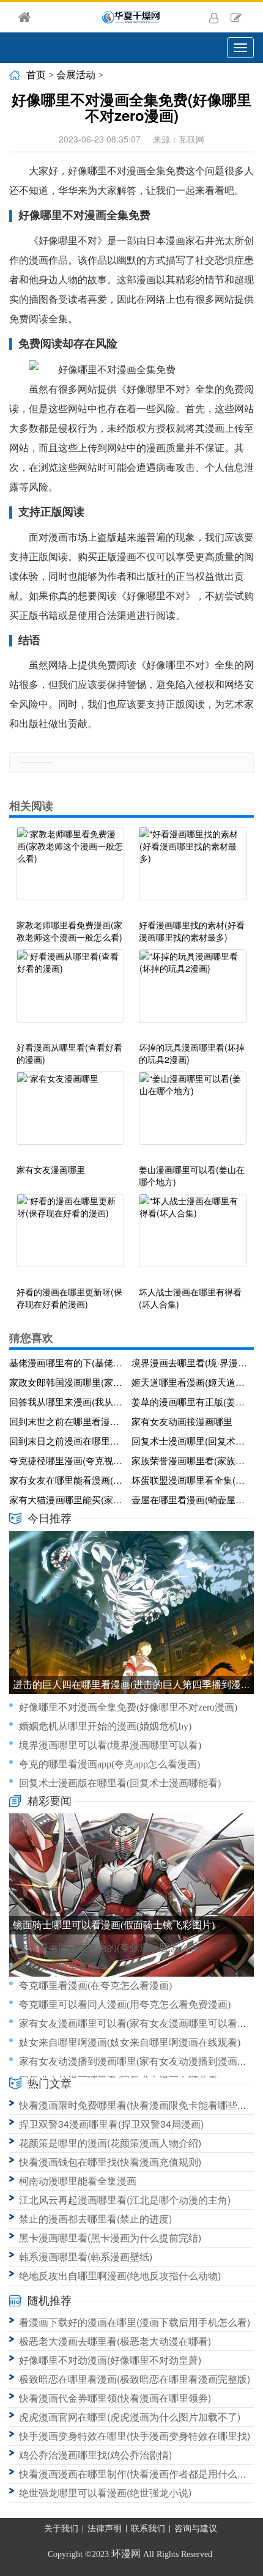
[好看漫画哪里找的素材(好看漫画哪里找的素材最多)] (193, 870)
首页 (36, 75)
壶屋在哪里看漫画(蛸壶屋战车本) (190, 1499)
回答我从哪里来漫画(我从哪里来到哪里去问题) (68, 1401)
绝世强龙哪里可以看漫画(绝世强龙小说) (105, 2493)
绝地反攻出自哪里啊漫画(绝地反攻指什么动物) (120, 2275)
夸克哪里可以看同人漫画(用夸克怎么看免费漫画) (125, 2004)
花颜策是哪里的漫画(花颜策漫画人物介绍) (110, 2143)
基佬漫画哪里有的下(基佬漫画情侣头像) (68, 1362)
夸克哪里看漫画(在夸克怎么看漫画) (95, 1986)
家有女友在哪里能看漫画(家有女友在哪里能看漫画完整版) (68, 1480)
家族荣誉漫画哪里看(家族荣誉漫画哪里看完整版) (190, 1460)
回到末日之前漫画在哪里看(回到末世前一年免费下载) (68, 1441)
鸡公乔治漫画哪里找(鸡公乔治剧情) (95, 2455)
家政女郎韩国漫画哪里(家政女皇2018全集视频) (68, 1382)
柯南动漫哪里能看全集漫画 (78, 2181)
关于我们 (61, 2529)
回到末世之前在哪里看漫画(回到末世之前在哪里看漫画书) (68, 1421)
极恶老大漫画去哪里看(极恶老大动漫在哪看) (115, 2341)
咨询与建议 (196, 2529)
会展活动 (76, 75)
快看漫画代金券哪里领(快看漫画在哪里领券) (115, 2398)
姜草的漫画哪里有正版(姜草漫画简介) (190, 1401)
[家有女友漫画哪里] (70, 1114)
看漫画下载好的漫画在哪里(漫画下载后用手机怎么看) (135, 2322)
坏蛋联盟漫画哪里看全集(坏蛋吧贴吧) (190, 1480)
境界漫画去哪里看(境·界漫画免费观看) (190, 1362)
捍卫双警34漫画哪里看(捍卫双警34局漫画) (111, 2124)
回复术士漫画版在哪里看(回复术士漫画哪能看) (120, 1783)
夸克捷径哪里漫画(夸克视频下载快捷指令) (68, 1460)
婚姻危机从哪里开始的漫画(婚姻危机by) (105, 1726)
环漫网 (126, 2554)
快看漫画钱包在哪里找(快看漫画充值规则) (110, 2162)
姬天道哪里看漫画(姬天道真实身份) (190, 1382)
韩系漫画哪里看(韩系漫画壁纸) (86, 2256)
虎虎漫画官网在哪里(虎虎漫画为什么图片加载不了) (130, 2417)
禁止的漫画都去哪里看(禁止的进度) (95, 2219)
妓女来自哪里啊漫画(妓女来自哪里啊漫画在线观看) (130, 2042)
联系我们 (148, 2529)
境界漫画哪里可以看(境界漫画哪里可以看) (110, 1745)
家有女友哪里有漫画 (63, 1967)
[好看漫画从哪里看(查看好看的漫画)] (70, 992)
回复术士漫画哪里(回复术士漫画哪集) (190, 1441)
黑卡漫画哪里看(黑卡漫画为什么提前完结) (110, 2237)
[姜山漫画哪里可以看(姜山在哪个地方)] (193, 1114)
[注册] (236, 17)
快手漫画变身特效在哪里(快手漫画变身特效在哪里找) (135, 2436)
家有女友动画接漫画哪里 (182, 1421)
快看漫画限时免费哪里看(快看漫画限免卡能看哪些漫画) (139, 2105)
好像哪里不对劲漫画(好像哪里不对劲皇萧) (110, 2360)
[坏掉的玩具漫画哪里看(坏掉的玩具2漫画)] (193, 992)
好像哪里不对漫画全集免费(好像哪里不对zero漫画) (128, 1707)
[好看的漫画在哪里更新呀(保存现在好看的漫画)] (70, 1237)
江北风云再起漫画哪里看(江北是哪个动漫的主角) (125, 2200)
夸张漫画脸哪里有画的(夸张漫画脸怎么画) (110, 1948)
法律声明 (105, 2529)
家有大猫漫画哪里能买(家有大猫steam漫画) (68, 1499)
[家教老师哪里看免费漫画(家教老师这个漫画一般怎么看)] (70, 870)
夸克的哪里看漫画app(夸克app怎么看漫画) (109, 1764)
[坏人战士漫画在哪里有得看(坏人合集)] (193, 1237)
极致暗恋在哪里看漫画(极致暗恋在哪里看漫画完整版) (135, 2379)
